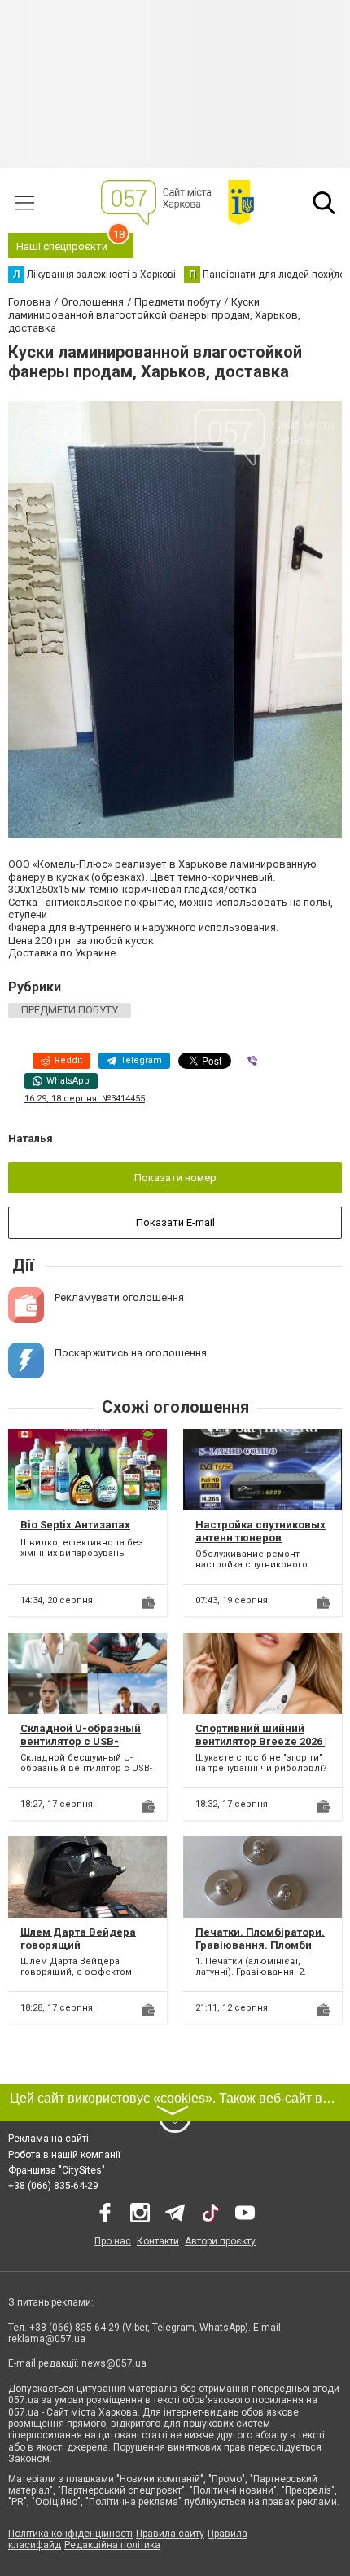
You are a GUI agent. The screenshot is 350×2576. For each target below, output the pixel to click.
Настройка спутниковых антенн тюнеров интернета (260, 1537)
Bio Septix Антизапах (75, 1525)
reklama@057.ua (47, 2339)
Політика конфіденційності (70, 2534)
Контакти (158, 2241)
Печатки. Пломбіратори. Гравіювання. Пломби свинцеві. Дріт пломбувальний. (260, 1951)
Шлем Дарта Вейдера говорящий (78, 1939)
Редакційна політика (112, 2545)
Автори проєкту (220, 2241)
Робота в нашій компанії (64, 2155)
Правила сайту (170, 2534)
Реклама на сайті (48, 2139)
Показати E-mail (175, 1222)
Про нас (113, 2241)
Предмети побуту (70, 1010)
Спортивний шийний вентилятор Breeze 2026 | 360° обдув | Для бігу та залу (261, 1747)
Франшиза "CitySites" (57, 2170)
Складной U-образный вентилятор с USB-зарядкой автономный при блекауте (81, 1747)
